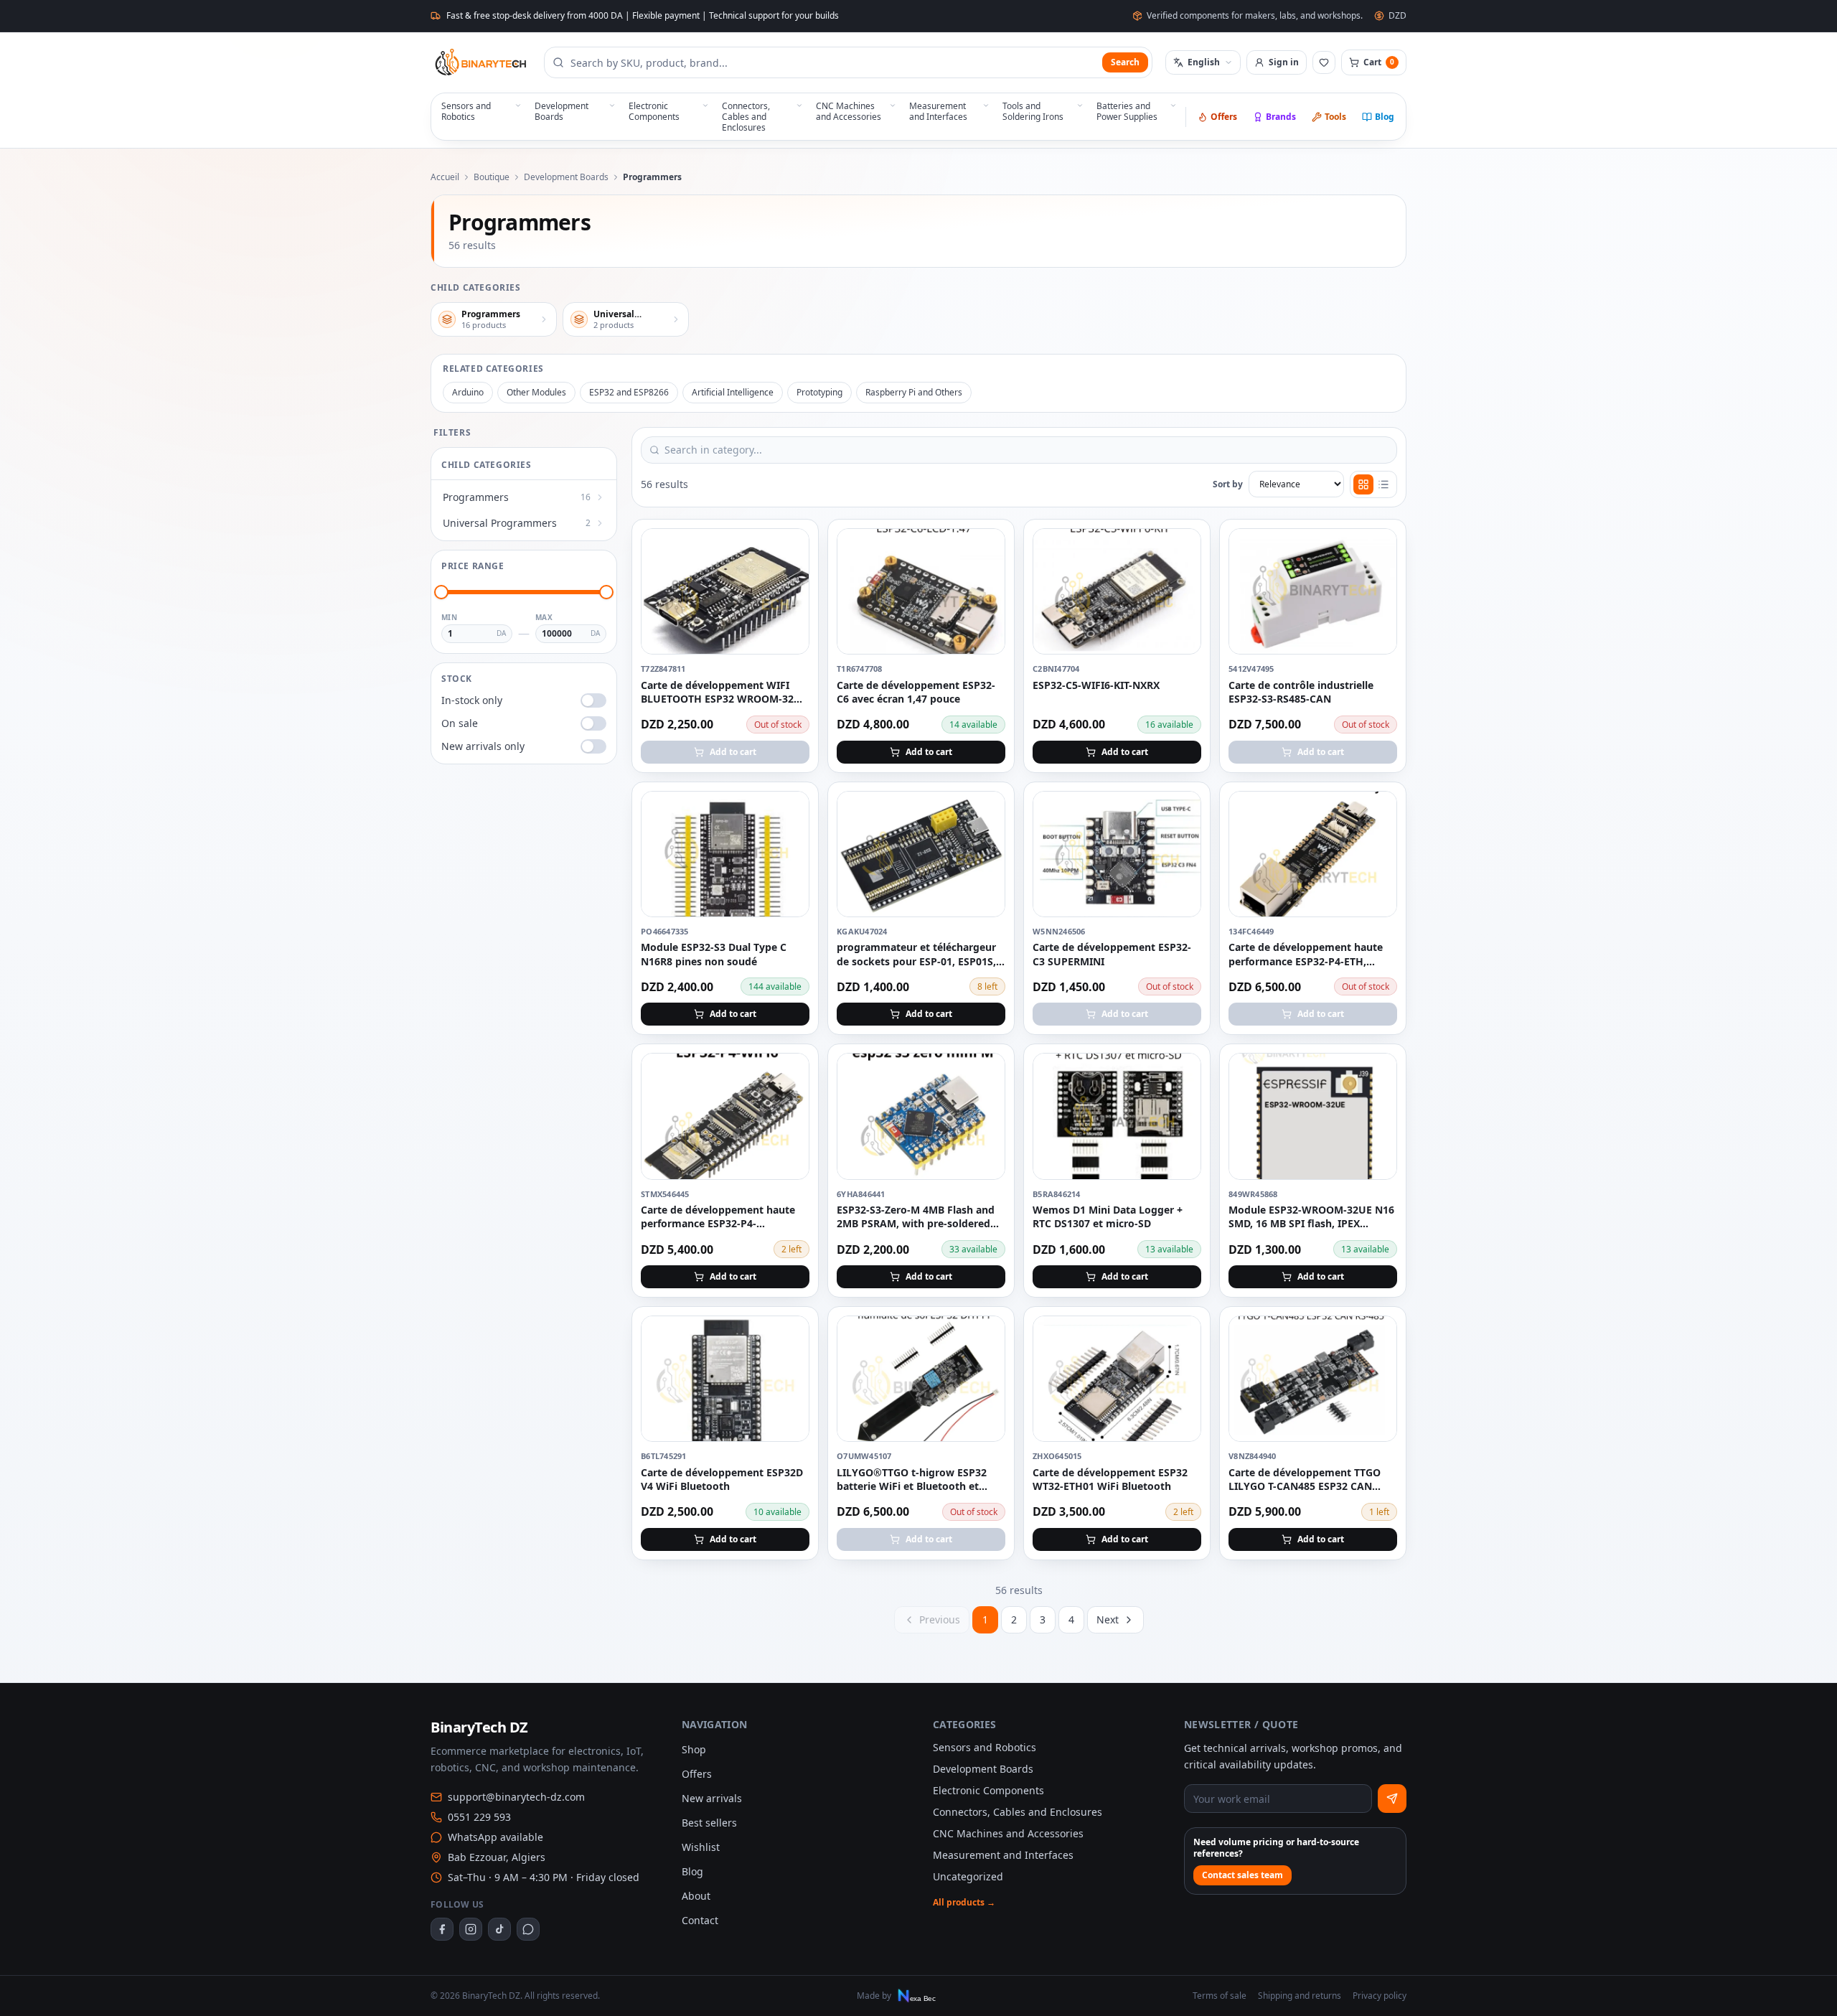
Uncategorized (968, 1876)
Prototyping (819, 392)
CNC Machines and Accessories (1008, 1833)
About (696, 1896)
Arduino (468, 392)
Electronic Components (988, 1790)
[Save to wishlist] (790, 548)
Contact (700, 1920)
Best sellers (709, 1823)
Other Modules (536, 392)
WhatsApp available (495, 1837)
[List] (1383, 484)
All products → (964, 1903)
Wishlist (701, 1847)
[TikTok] (499, 1929)
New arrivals (712, 1798)
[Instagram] (471, 1929)
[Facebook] (442, 1929)
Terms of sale (1220, 1996)
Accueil (445, 177)
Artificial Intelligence (733, 392)
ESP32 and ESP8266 (629, 392)
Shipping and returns (1300, 1996)
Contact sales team (1242, 1875)
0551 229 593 (479, 1817)
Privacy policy (1380, 1996)
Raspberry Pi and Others (914, 392)
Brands (1281, 117)
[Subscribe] (1392, 1799)
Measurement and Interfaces (1003, 1855)
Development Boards (566, 177)
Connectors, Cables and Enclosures (1018, 1812)
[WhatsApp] (528, 1929)
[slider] (441, 592)
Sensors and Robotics (985, 1747)
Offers (1224, 117)
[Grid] (1363, 484)
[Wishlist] (1324, 62)
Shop (694, 1749)
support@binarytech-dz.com (516, 1797)
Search (1125, 62)
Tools (1335, 117)
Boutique (492, 177)
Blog (1385, 117)
